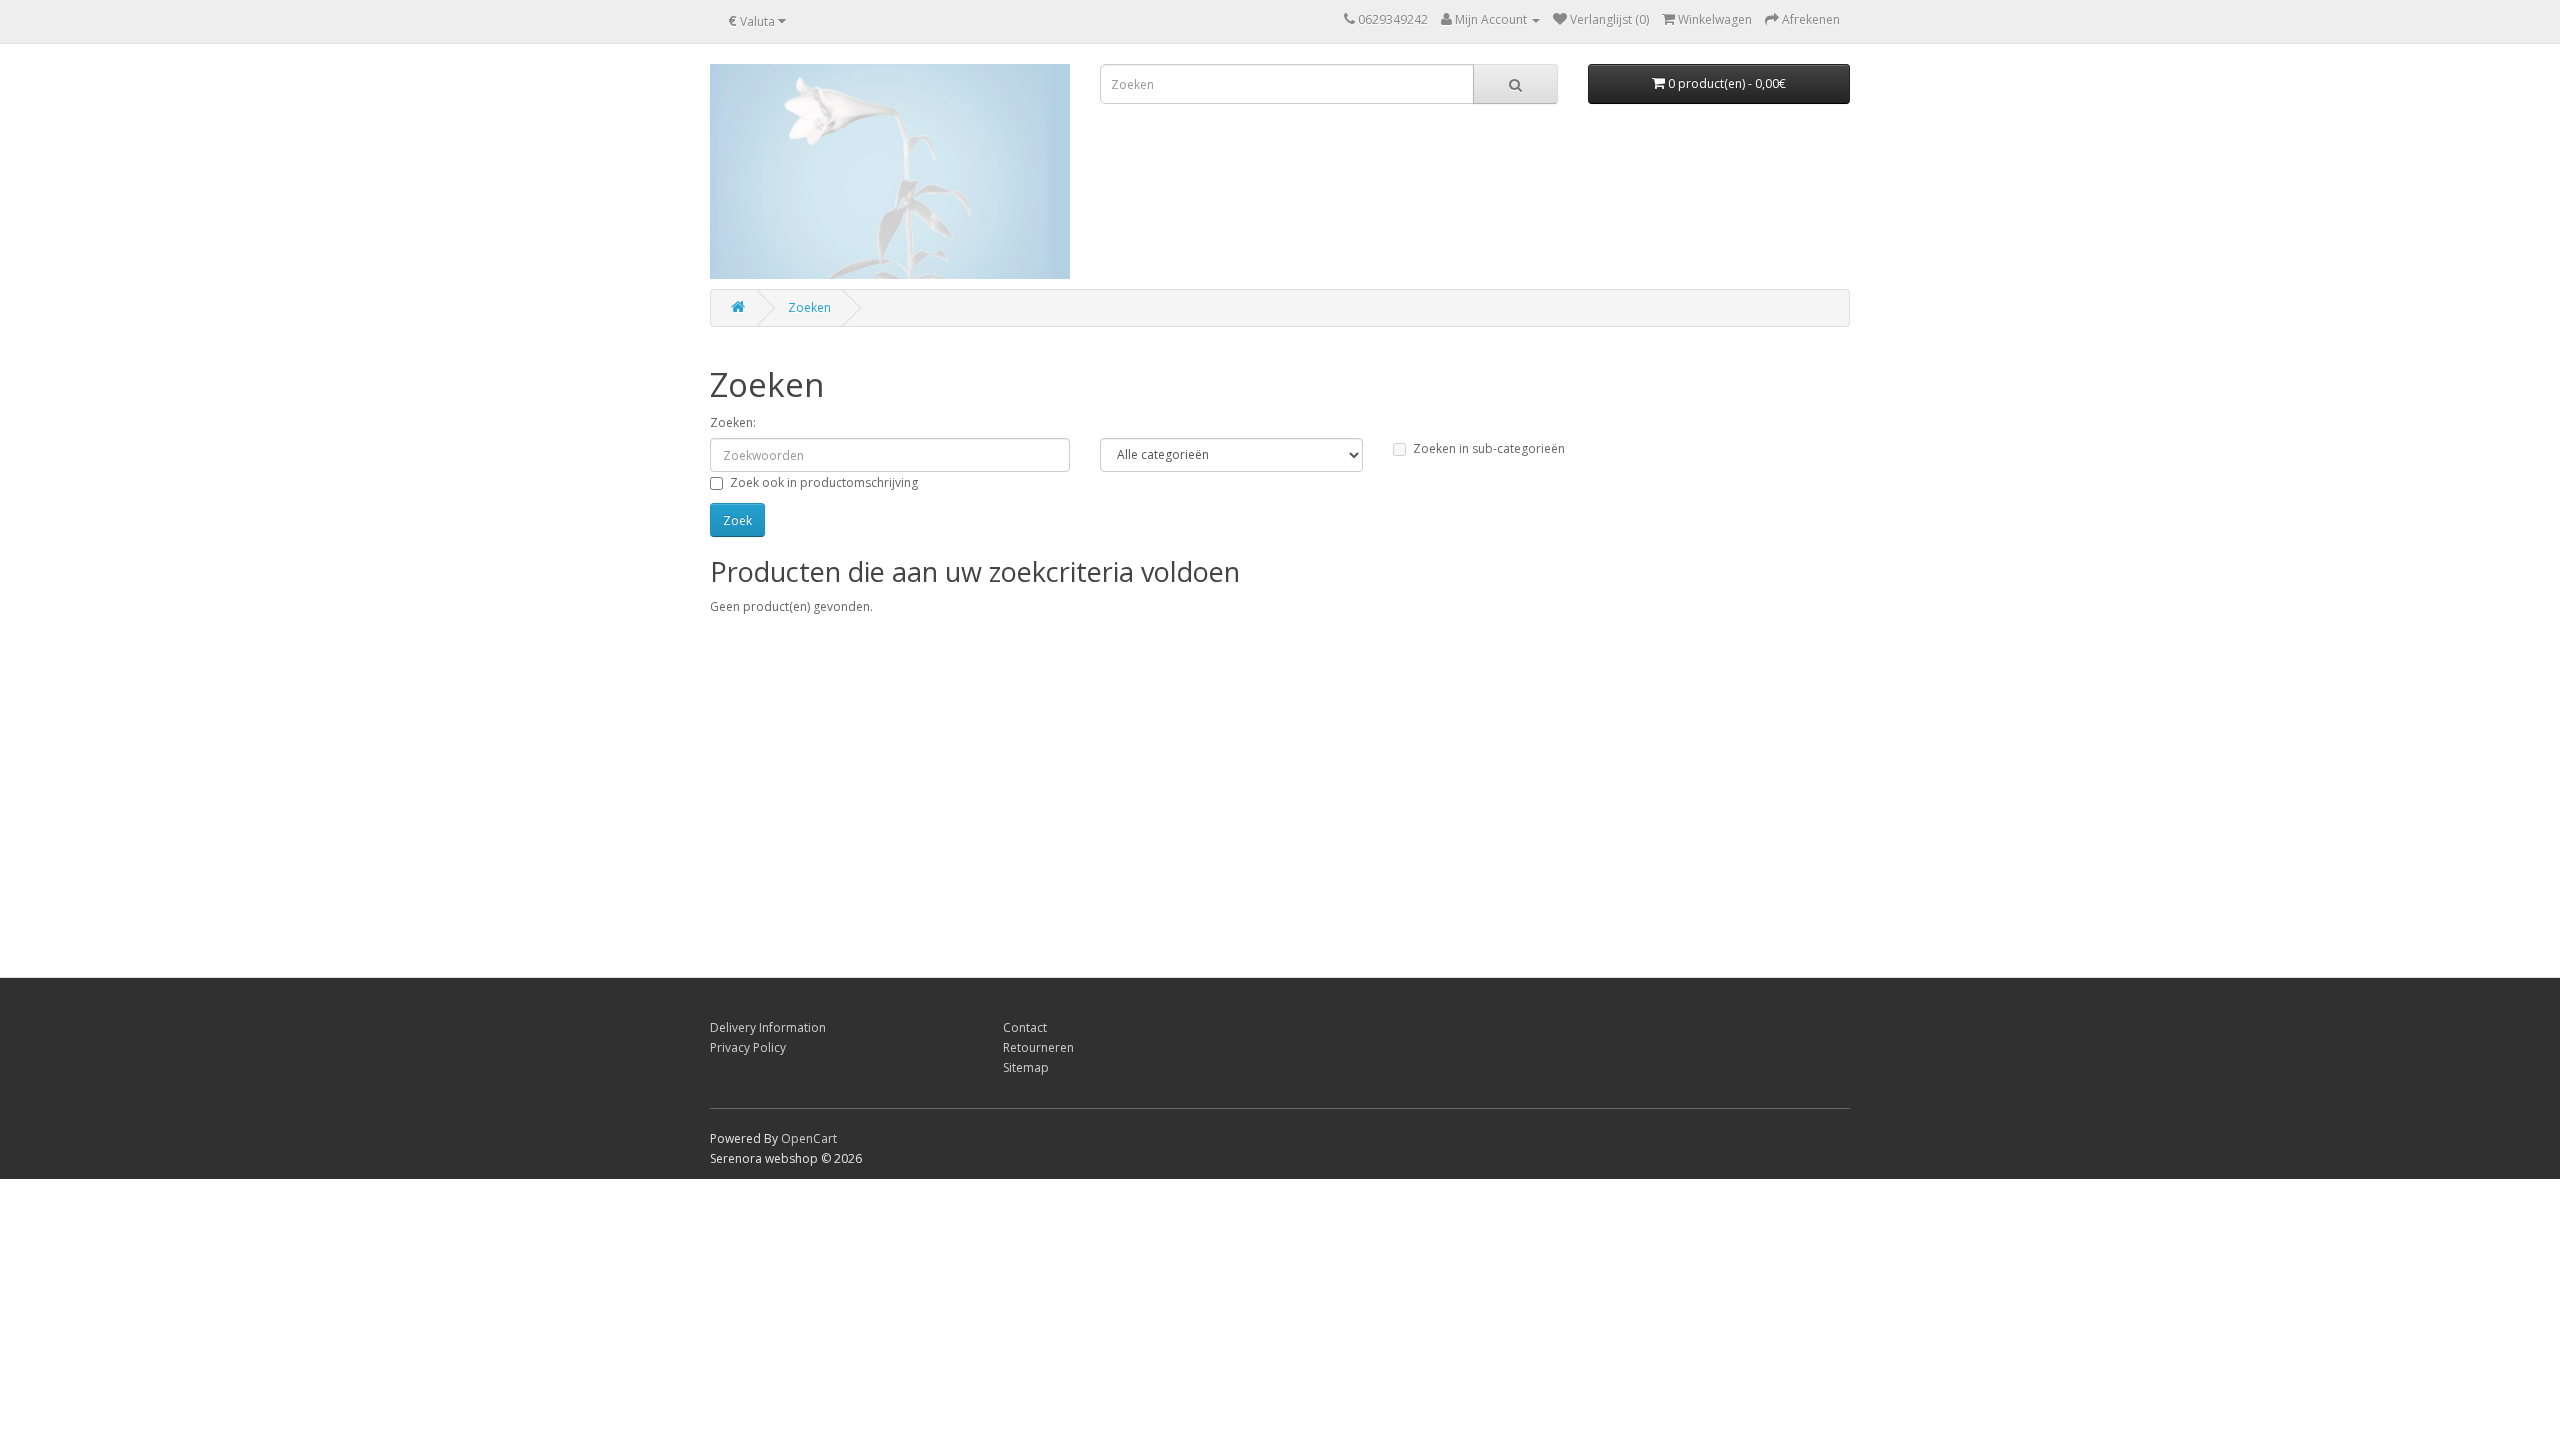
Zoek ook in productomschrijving (824, 482)
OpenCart (809, 1138)
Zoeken (809, 307)
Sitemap (1026, 1067)
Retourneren (1038, 1047)
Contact (1025, 1027)
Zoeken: (733, 422)
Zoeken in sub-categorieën (1489, 448)
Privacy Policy (748, 1047)
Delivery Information (768, 1027)
